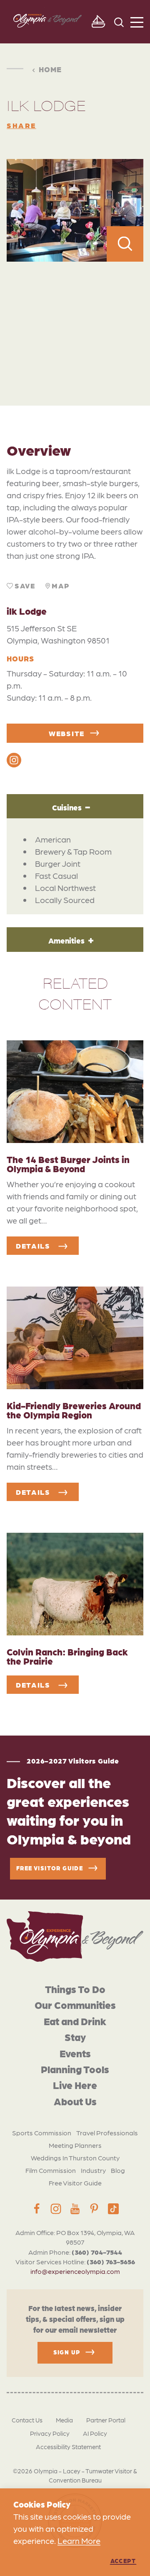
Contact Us (27, 2420)
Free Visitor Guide (75, 2183)
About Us (75, 2101)
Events (75, 2053)
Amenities (66, 940)
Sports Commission (42, 2133)
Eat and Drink (75, 2021)
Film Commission (51, 2170)
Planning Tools (75, 2069)
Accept (123, 2561)
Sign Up (67, 2352)
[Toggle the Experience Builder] (98, 22)
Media (64, 2420)
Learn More (79, 2541)
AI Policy (95, 2433)
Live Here (75, 2085)
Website (67, 733)
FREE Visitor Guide (50, 1867)
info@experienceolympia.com (75, 2271)
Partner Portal (106, 2420)
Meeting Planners (75, 2145)
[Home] (75, 1936)
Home (50, 69)
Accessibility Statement (68, 2447)
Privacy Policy (50, 2433)
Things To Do (75, 1989)
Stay (75, 2037)
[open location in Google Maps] (75, 315)
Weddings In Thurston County (75, 2158)
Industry (93, 2170)
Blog (118, 2170)
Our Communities (75, 2005)
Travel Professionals (107, 2133)
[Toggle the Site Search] (119, 21)
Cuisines (67, 807)
